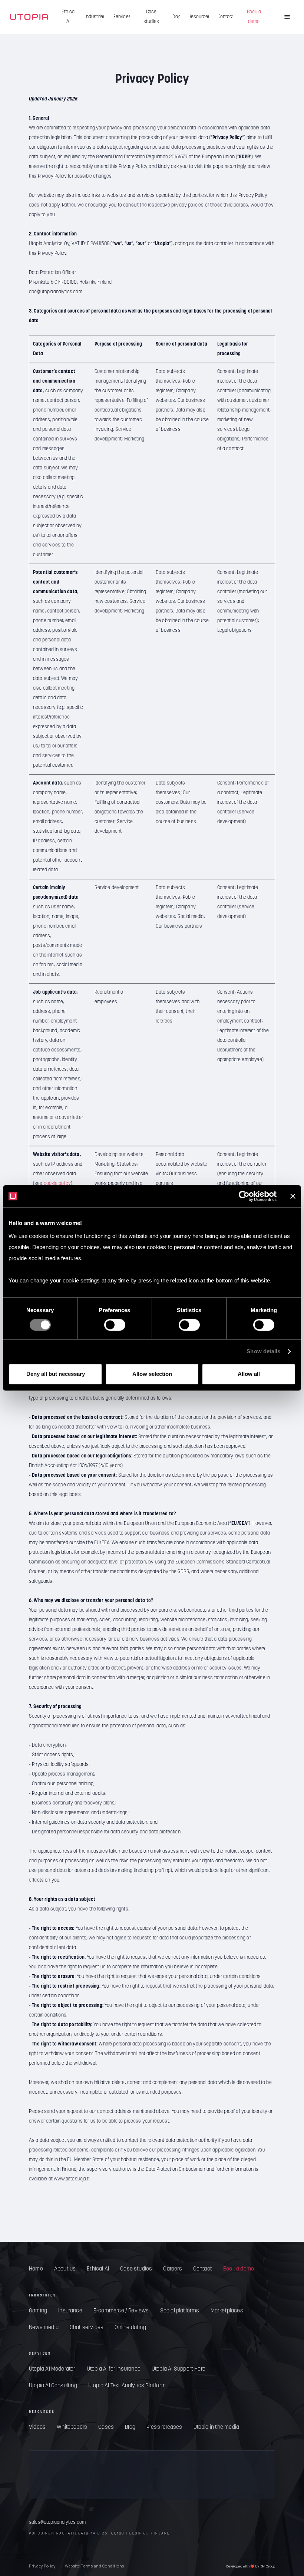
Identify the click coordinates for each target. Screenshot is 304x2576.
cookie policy (57, 1184)
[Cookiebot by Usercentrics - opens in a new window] (244, 1196)
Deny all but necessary (56, 1374)
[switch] (115, 1325)
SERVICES (40, 2354)
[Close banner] (293, 1196)
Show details (263, 1352)
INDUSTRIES (42, 2296)
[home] (29, 17)
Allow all (249, 1374)
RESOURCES (42, 2412)
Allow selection (152, 1374)
